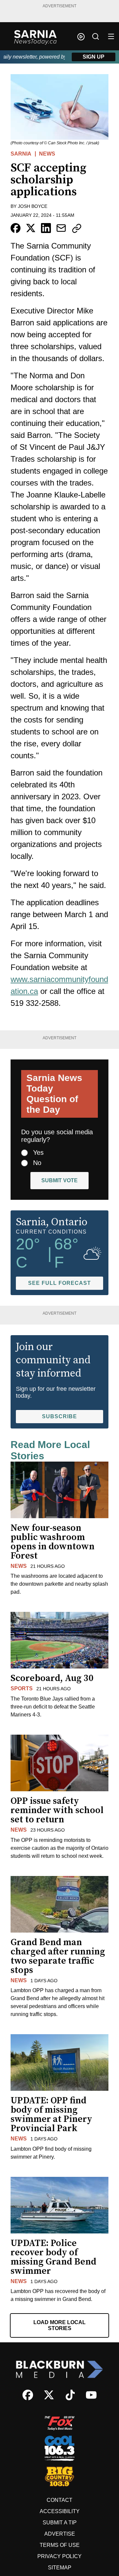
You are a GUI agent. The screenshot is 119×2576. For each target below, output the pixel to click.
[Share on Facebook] (16, 228)
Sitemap (60, 2568)
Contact (59, 2500)
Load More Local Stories (59, 2325)
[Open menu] (111, 36)
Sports (22, 1688)
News (47, 154)
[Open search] (96, 36)
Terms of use (60, 2545)
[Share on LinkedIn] (46, 228)
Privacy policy (59, 2556)
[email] (61, 228)
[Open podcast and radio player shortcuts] (81, 37)
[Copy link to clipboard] (77, 228)
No (37, 1163)
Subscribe (59, 1416)
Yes (38, 1152)
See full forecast (59, 1283)
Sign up (94, 57)
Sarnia (21, 154)
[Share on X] (31, 228)
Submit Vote (59, 1180)
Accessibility (60, 2511)
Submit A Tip (60, 2523)
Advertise (60, 2534)
